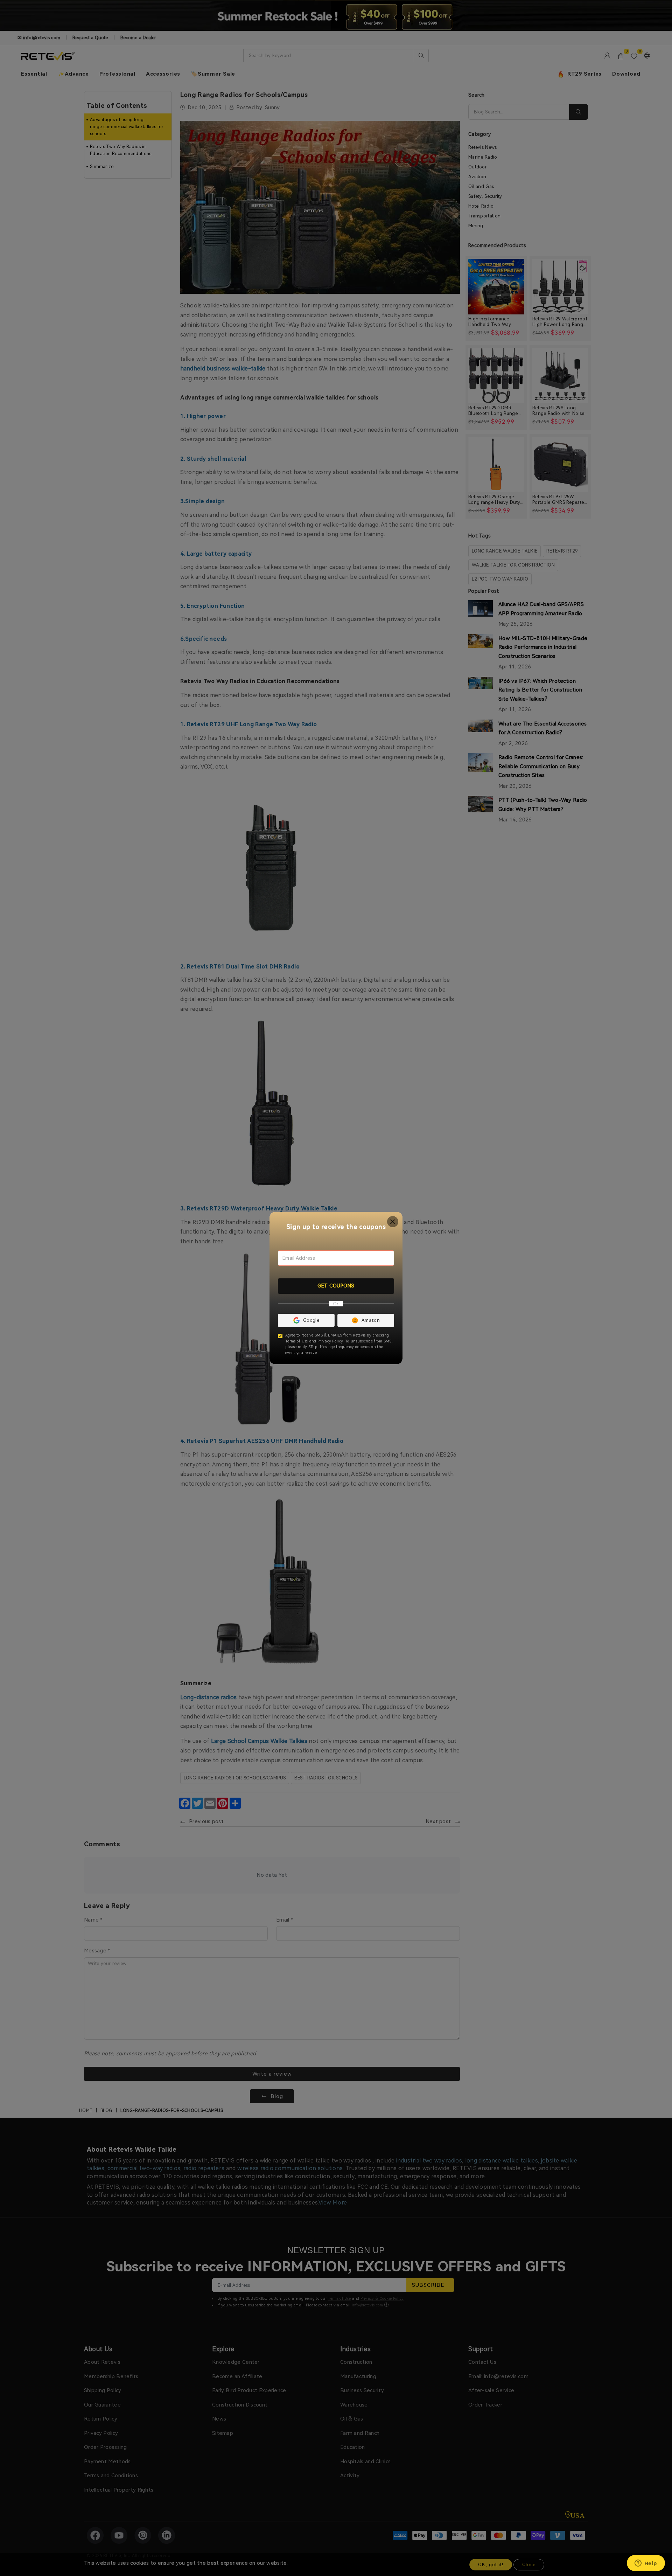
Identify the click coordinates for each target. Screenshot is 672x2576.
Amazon (371, 1320)
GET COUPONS (336, 1286)
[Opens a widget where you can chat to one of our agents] (646, 2564)
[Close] (393, 1222)
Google (311, 1320)
